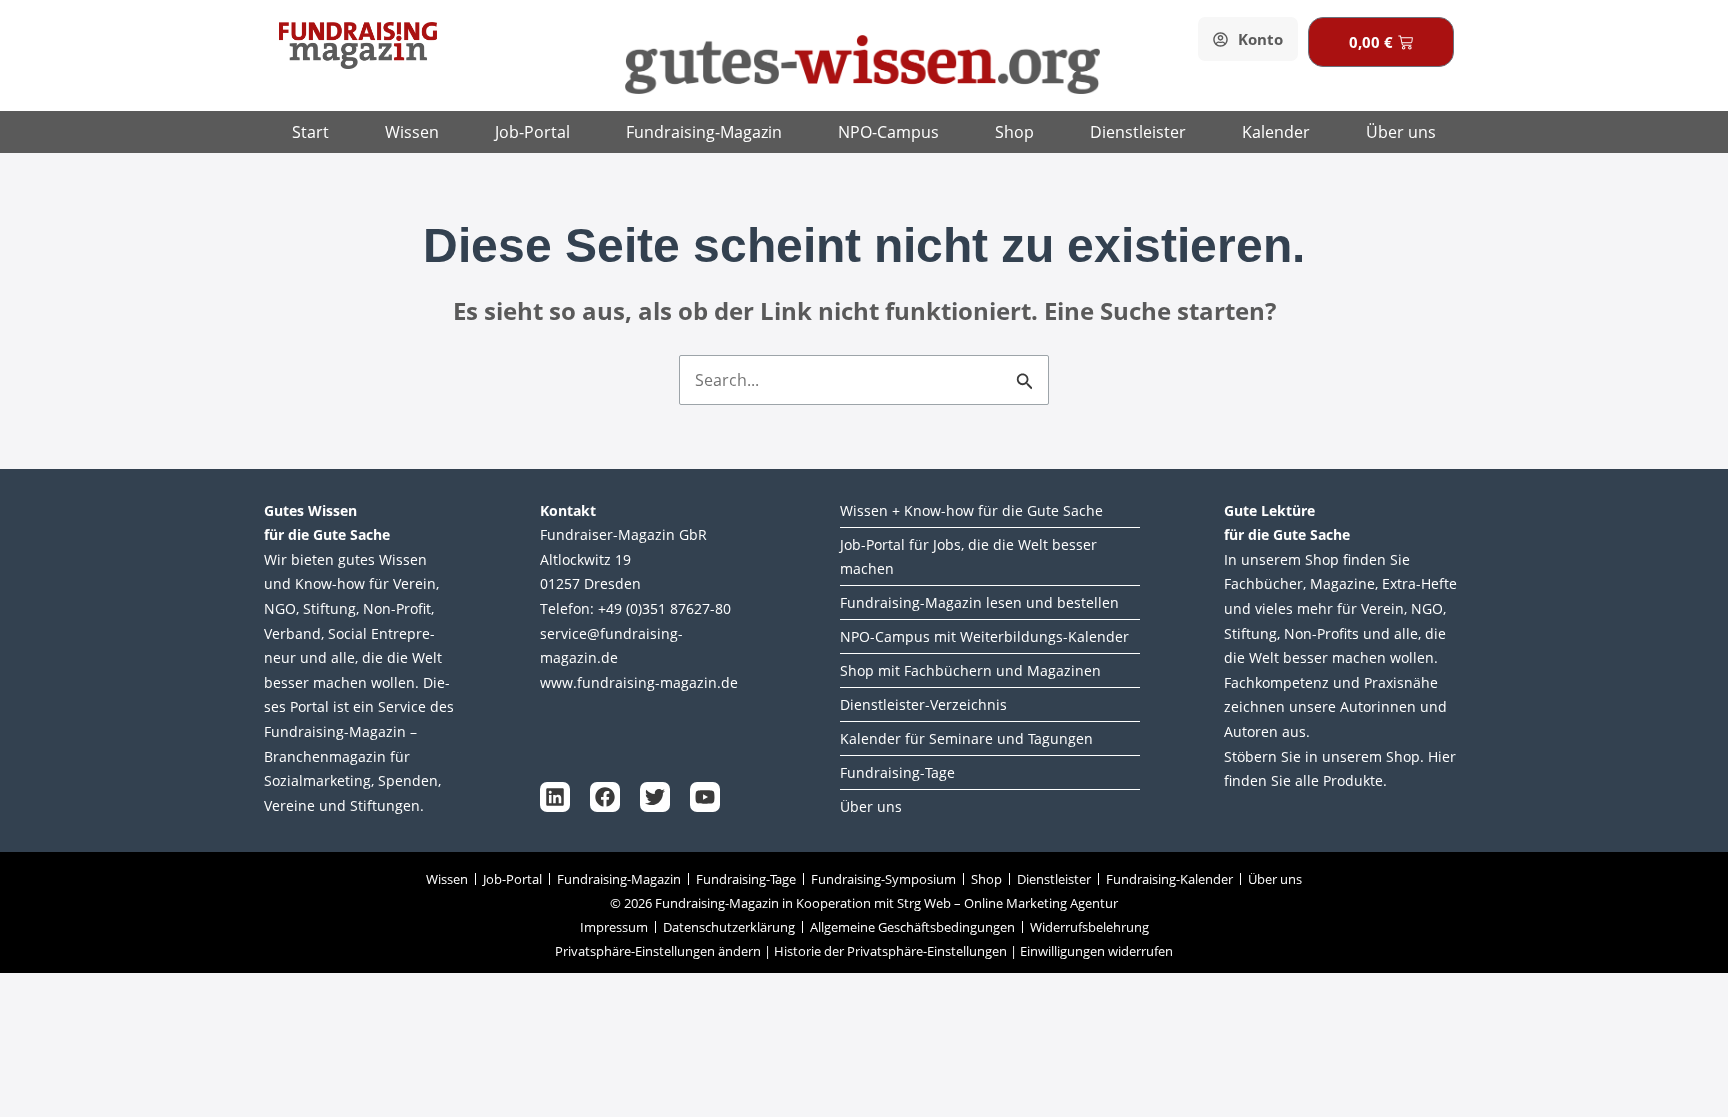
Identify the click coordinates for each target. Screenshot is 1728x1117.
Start (310, 132)
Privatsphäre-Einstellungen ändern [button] (658, 951)
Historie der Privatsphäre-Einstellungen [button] (890, 951)
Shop (1014, 132)
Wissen (412, 132)
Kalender (1276, 132)
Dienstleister (1138, 132)
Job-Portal (532, 132)
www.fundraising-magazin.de (639, 682)
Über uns (1401, 132)
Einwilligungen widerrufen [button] (1096, 951)
